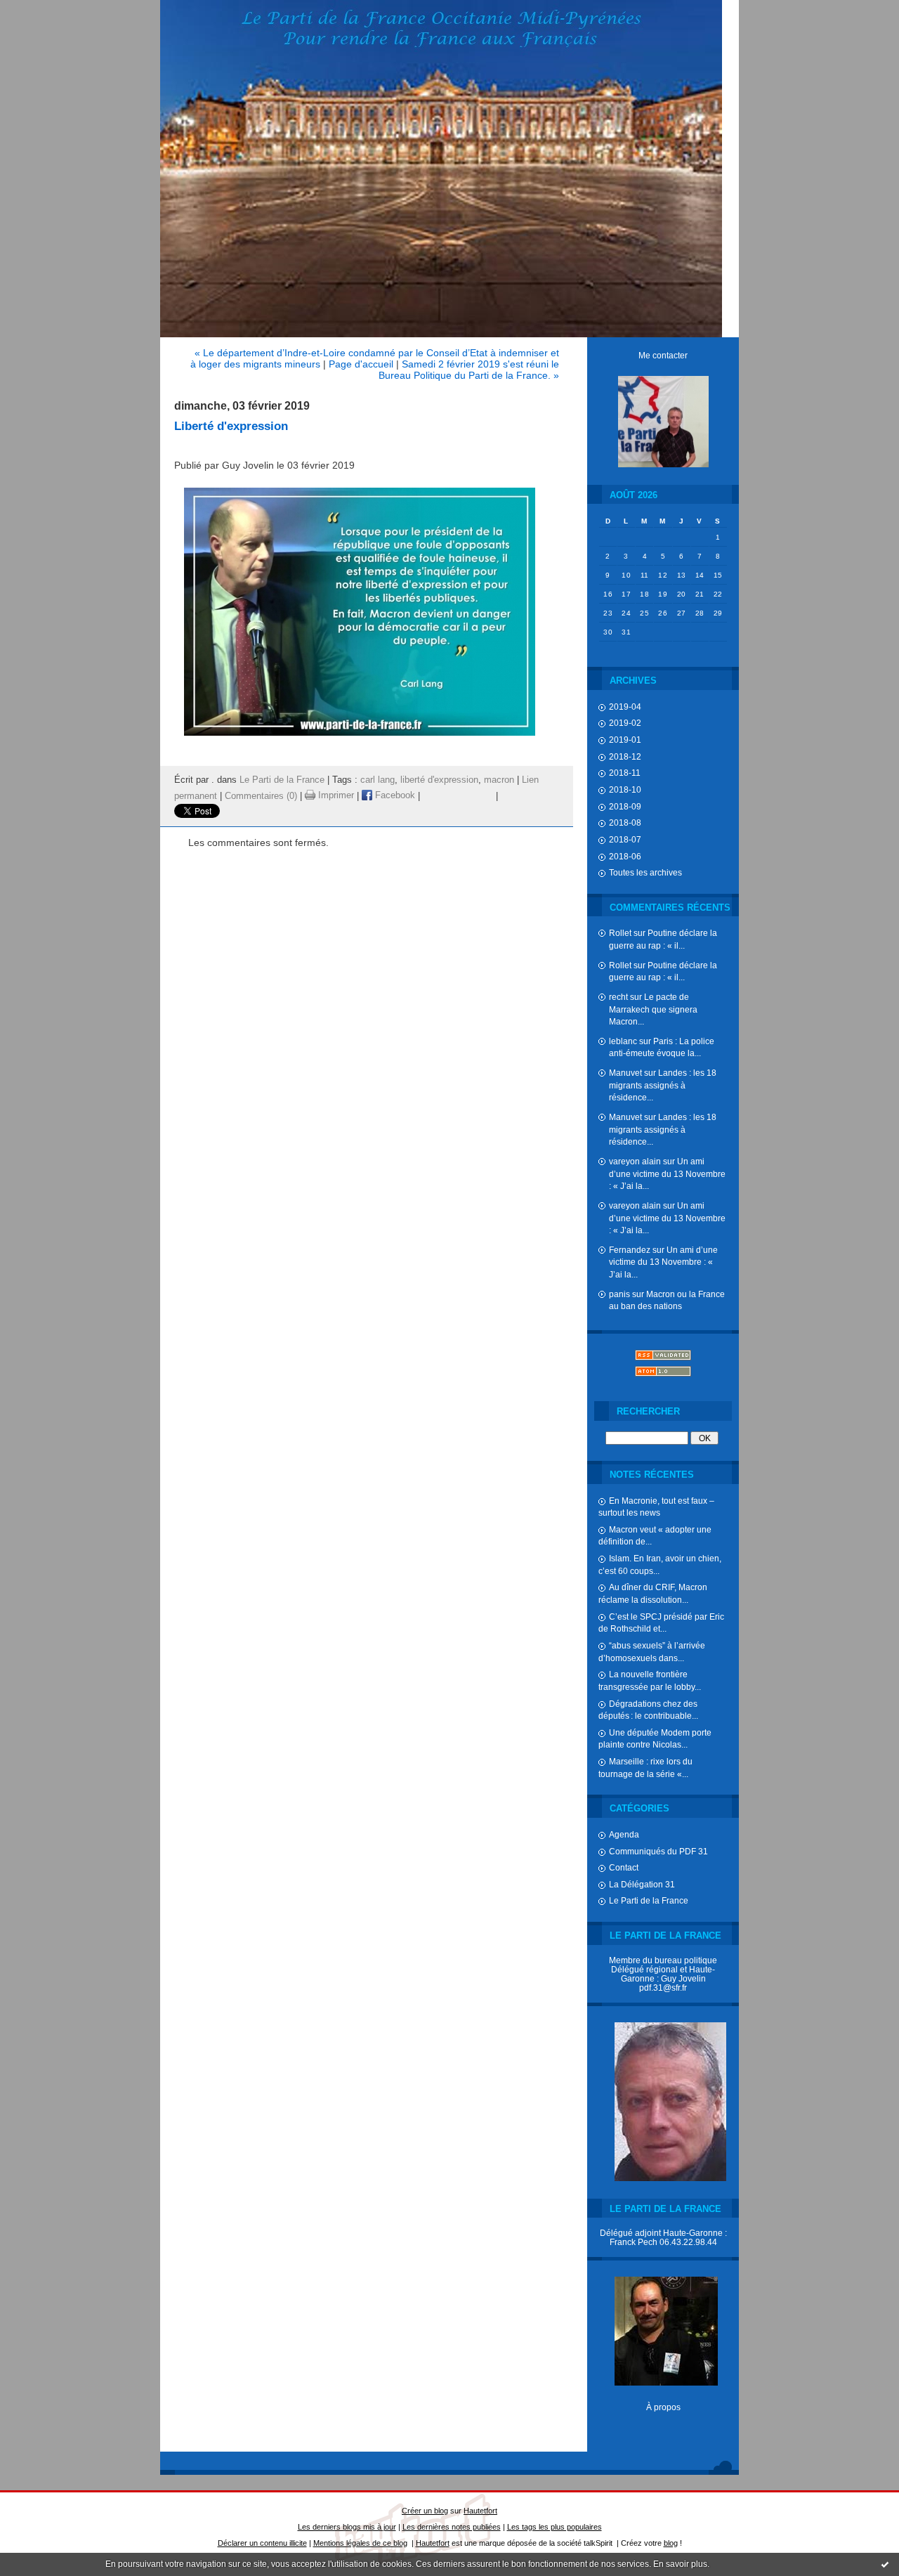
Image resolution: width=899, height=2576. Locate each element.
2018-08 (625, 822)
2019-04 (625, 707)
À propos (663, 2407)
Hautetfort (480, 2511)
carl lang (378, 780)
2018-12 (625, 756)
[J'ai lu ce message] (885, 2564)
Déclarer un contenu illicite (262, 2543)
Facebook (394, 795)
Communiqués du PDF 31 (658, 1851)
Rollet (620, 933)
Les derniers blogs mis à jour (347, 2527)
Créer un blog (425, 2511)
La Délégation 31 (642, 1884)
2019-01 (625, 740)
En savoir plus (680, 2564)
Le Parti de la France (649, 1900)
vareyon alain (635, 1161)
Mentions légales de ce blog (360, 2543)
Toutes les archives (645, 872)
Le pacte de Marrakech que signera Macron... (653, 1009)
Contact (624, 1867)
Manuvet (625, 1073)
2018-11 (625, 773)
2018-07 (625, 839)
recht (618, 997)
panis (619, 1294)
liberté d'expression (439, 780)
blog (671, 2543)
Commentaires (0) (261, 795)
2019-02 (625, 723)
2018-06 (625, 856)
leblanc (623, 1041)
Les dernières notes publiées (452, 2527)
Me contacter (663, 355)
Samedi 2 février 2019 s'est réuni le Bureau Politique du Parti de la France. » (469, 370)
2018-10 (625, 789)
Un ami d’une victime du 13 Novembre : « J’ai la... (667, 1173)
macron (499, 780)
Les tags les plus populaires (555, 2527)
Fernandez (630, 1250)
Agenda (624, 1834)
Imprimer (335, 795)
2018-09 (625, 806)
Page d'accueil (361, 364)
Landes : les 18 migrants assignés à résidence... (663, 1085)
